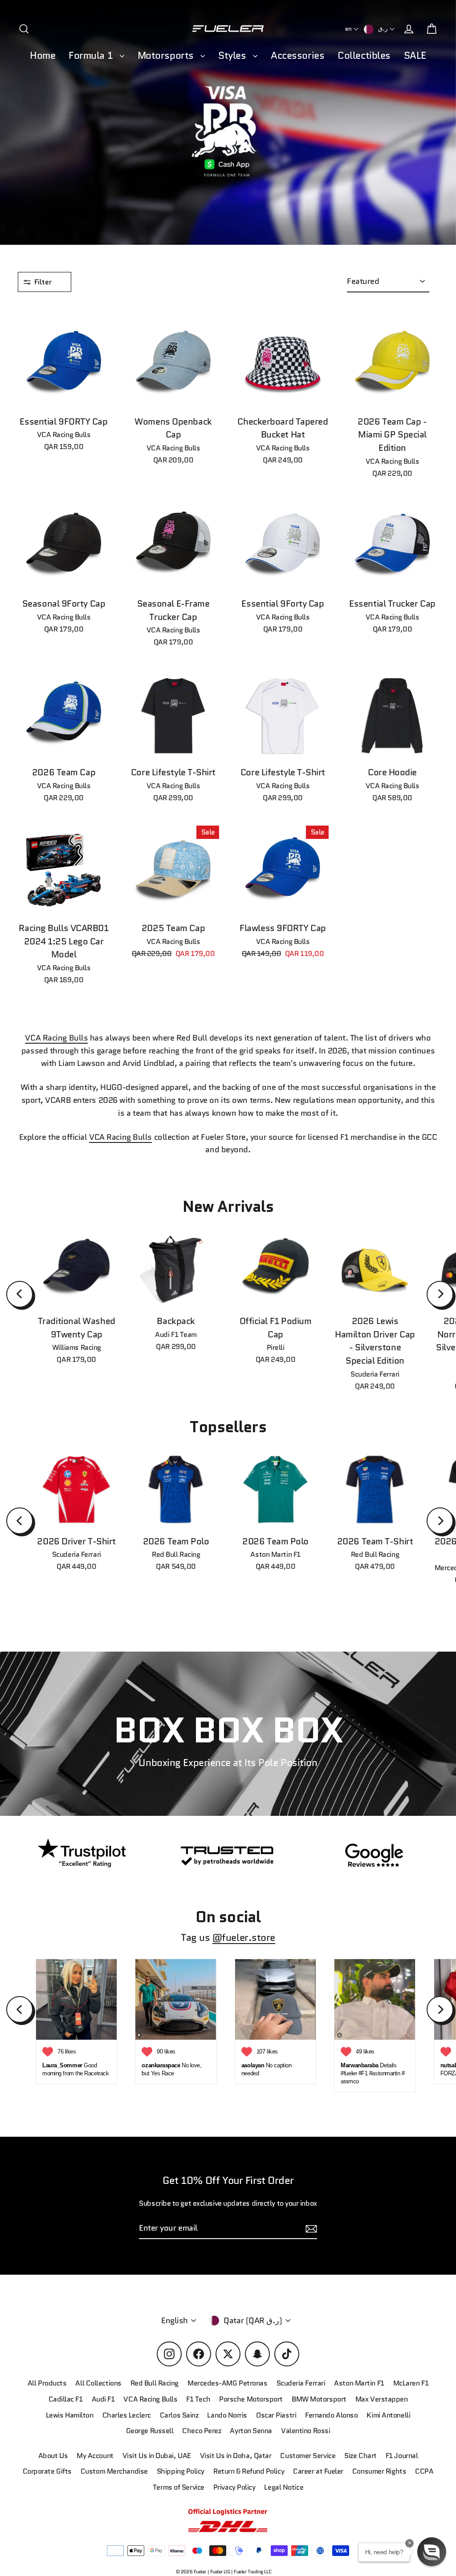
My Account (95, 2456)
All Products (47, 2383)
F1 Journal (402, 2456)
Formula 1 (92, 55)
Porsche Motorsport (251, 2399)
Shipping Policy (181, 2471)
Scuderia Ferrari (301, 2383)
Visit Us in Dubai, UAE (157, 2456)
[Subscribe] (310, 2229)
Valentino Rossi (305, 2431)
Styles (233, 55)
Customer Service (308, 2456)
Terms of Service (179, 2487)
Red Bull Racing (155, 2383)
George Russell (150, 2431)
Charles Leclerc (127, 2415)
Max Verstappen (382, 2399)
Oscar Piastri (276, 2415)
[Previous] (20, 1294)
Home (43, 55)
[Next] (440, 1294)
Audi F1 (103, 2399)
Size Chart (360, 2456)
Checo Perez (202, 2431)
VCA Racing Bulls (56, 1038)
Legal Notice (284, 2487)
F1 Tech (198, 2399)
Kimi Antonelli (388, 2415)
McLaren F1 (411, 2383)
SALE (415, 55)
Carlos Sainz (179, 2415)
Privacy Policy (234, 2487)
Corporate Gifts (47, 2471)
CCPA (424, 2471)
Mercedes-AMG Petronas (228, 2383)
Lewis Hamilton (70, 2415)
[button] (432, 2552)
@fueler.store (244, 1938)
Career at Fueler (318, 2471)
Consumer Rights (379, 2471)
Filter (44, 282)
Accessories (297, 55)
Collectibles (364, 55)
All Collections (98, 2383)
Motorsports (167, 55)
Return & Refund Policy (249, 2471)
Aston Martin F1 (359, 2383)
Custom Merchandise (114, 2471)
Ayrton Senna (251, 2431)
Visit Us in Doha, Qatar (236, 2456)
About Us (53, 2456)
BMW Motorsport (319, 2399)
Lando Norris (227, 2415)
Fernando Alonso (331, 2415)
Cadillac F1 (66, 2399)
